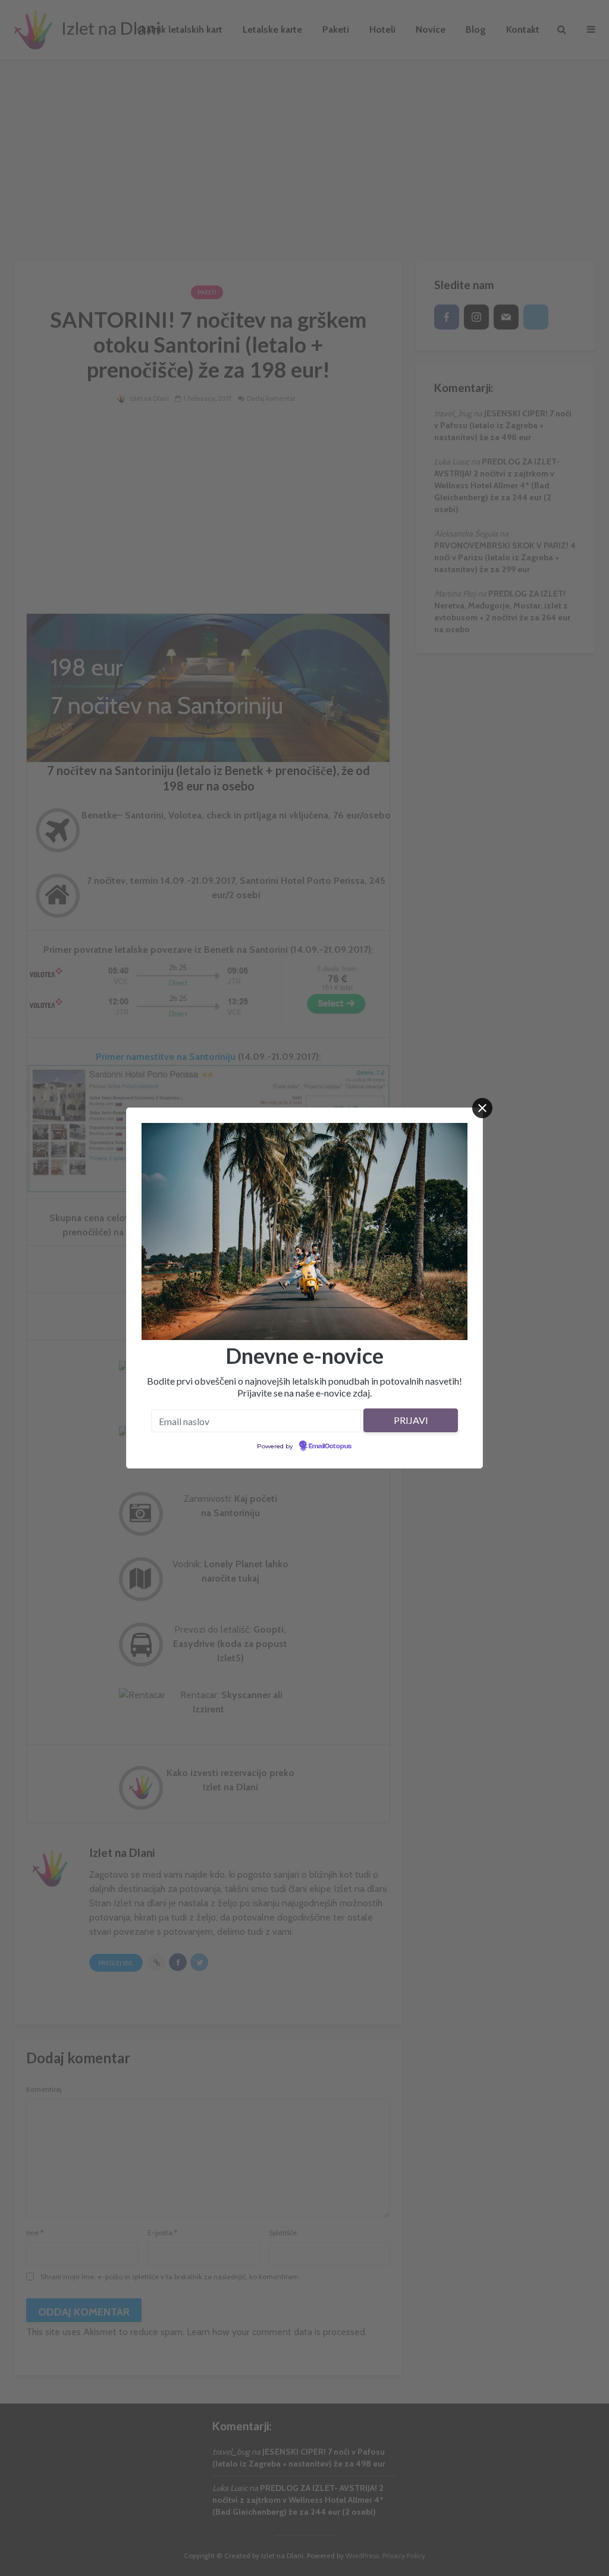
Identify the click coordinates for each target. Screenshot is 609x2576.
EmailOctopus (330, 1447)
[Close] (482, 1108)
